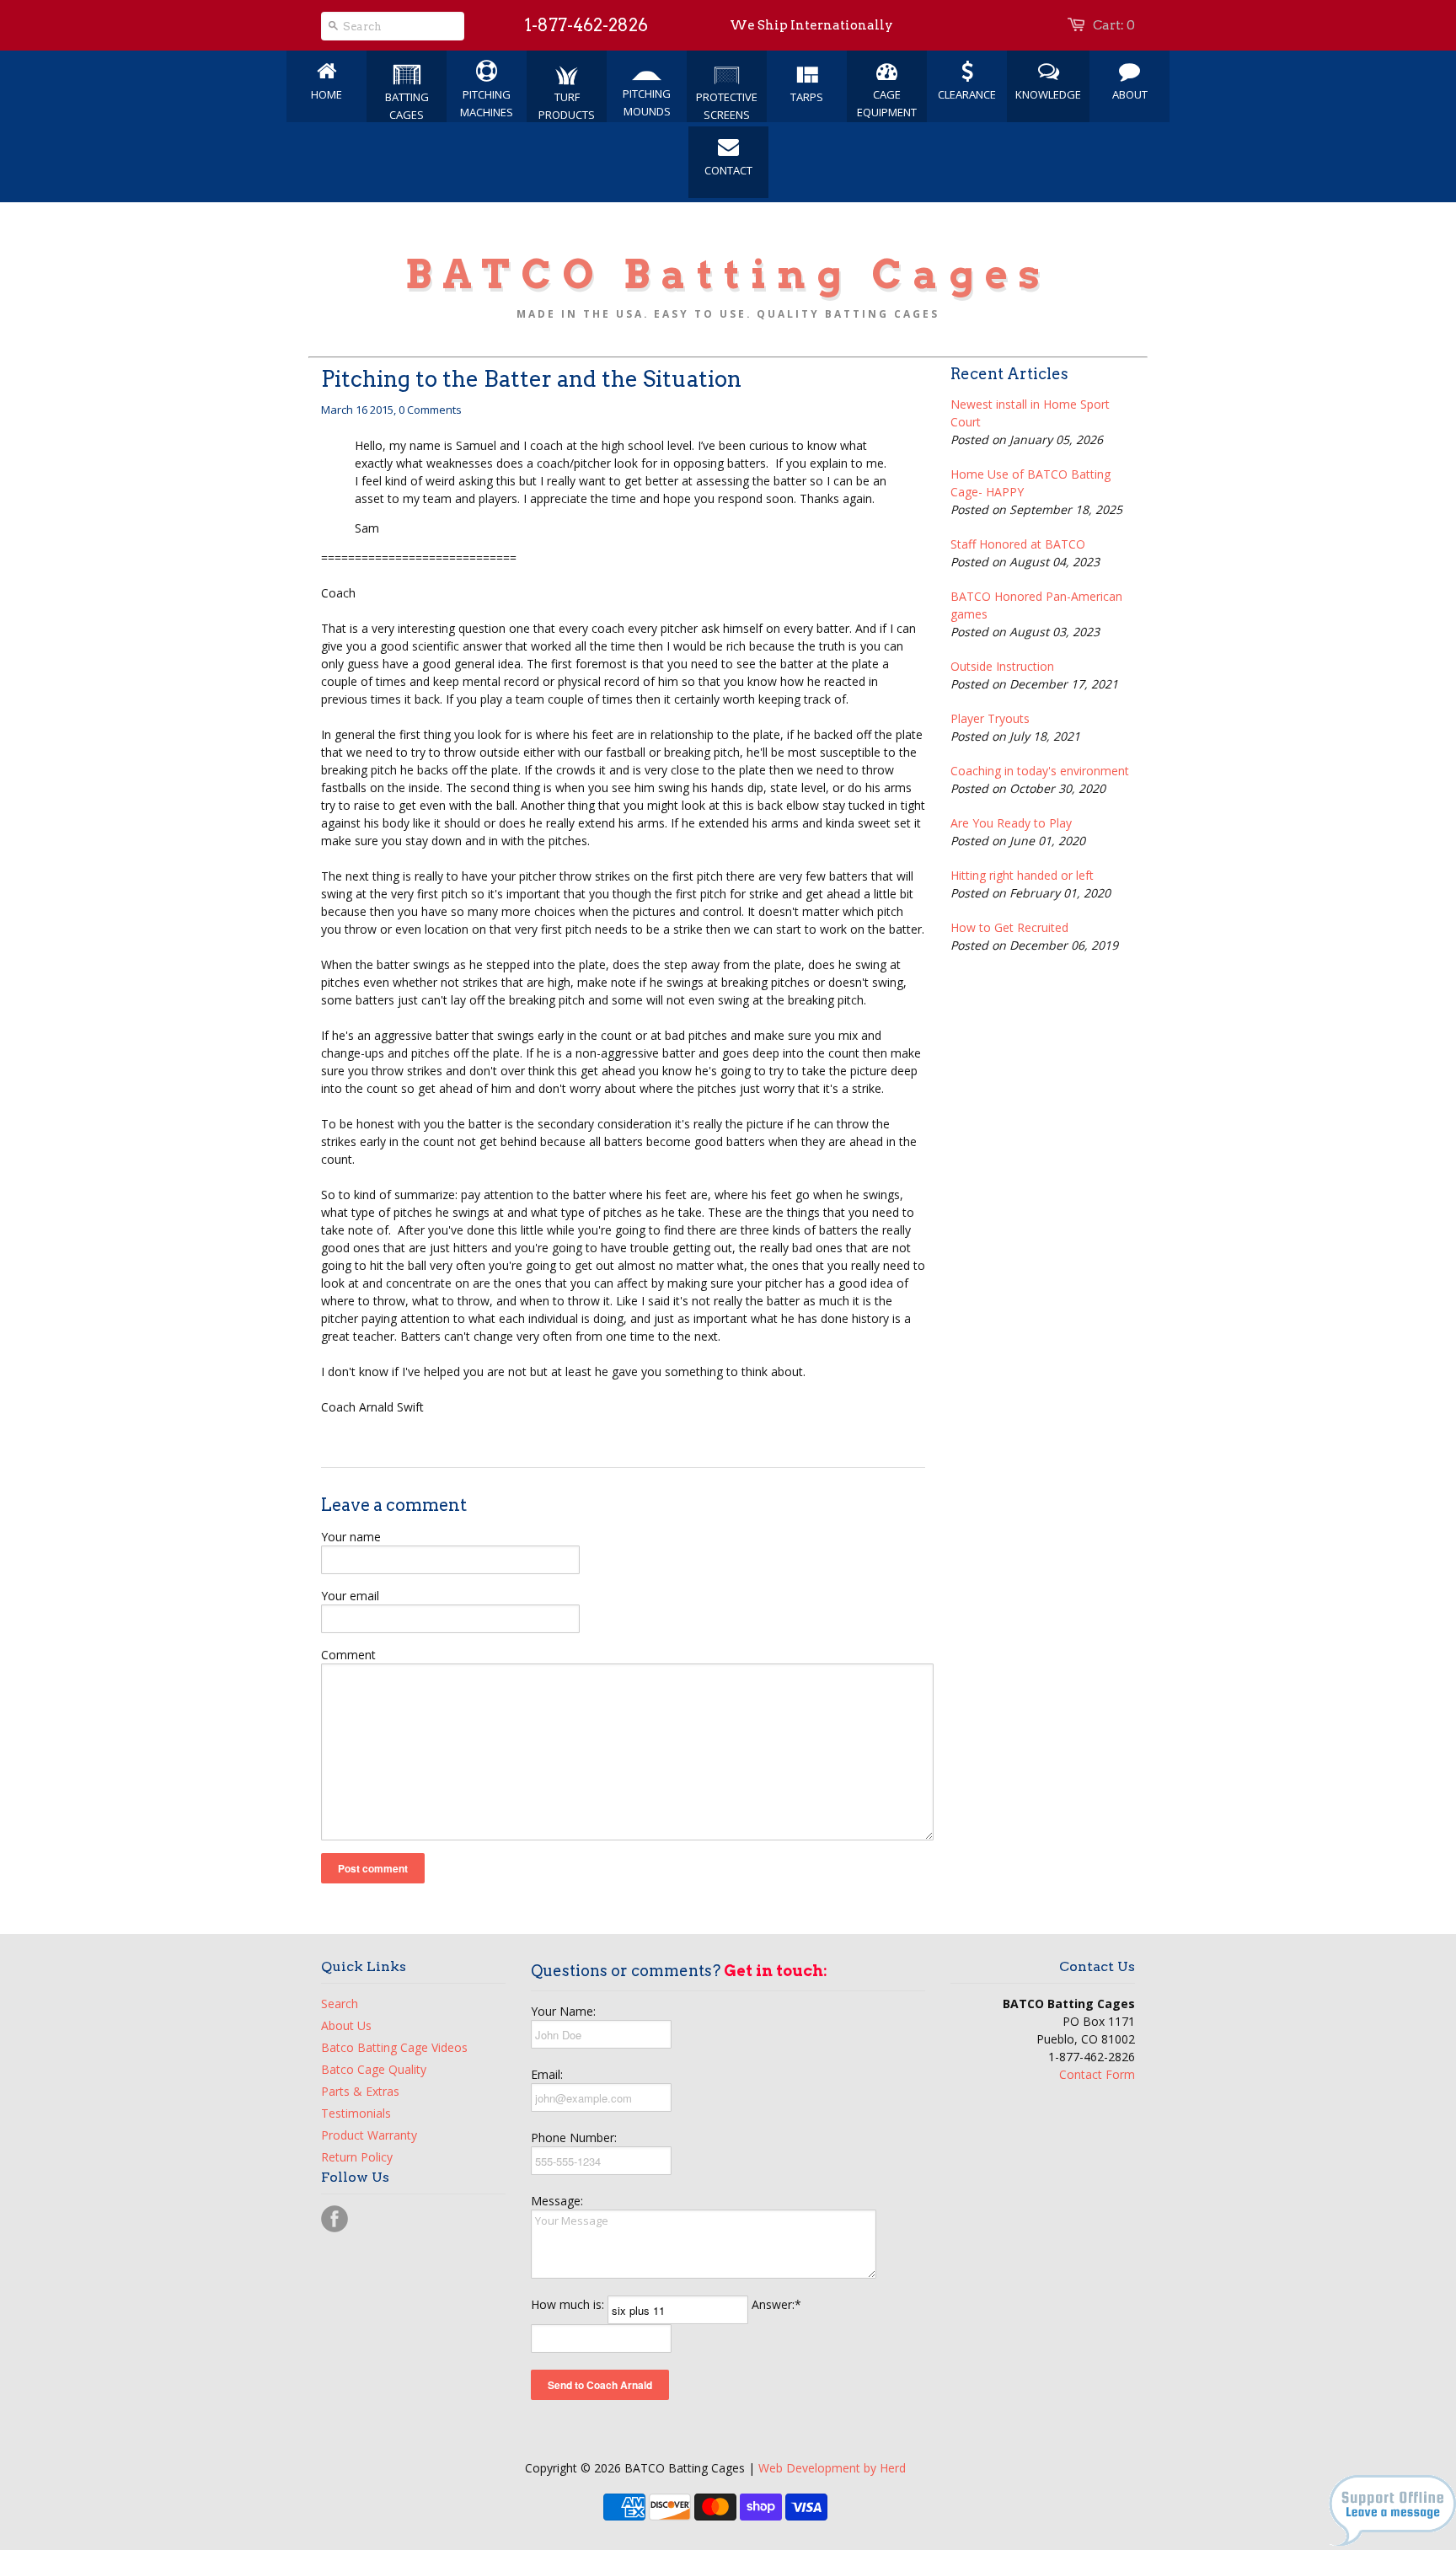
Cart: (1114, 25)
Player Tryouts (990, 718)
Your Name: (563, 2011)
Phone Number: (574, 2137)
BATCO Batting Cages (728, 274)
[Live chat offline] (1392, 2541)
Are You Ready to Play (1011, 823)
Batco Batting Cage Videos (394, 2047)
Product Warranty (369, 2135)
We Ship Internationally (811, 25)
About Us (346, 2025)
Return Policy (357, 2157)
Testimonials (356, 2113)
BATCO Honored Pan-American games (1036, 605)
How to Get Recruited (1009, 927)
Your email (350, 1596)
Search (340, 2004)
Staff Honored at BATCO (1018, 544)
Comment (348, 1655)
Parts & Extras (360, 2091)
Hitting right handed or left (1022, 875)
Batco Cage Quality (374, 2069)
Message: (557, 2201)
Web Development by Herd (832, 2468)
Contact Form (1097, 2074)
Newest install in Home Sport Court (1030, 413)
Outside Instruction (1002, 666)
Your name (351, 1537)
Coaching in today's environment (1040, 771)
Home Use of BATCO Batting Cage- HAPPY (1030, 483)
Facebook (335, 2219)
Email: (547, 2074)
